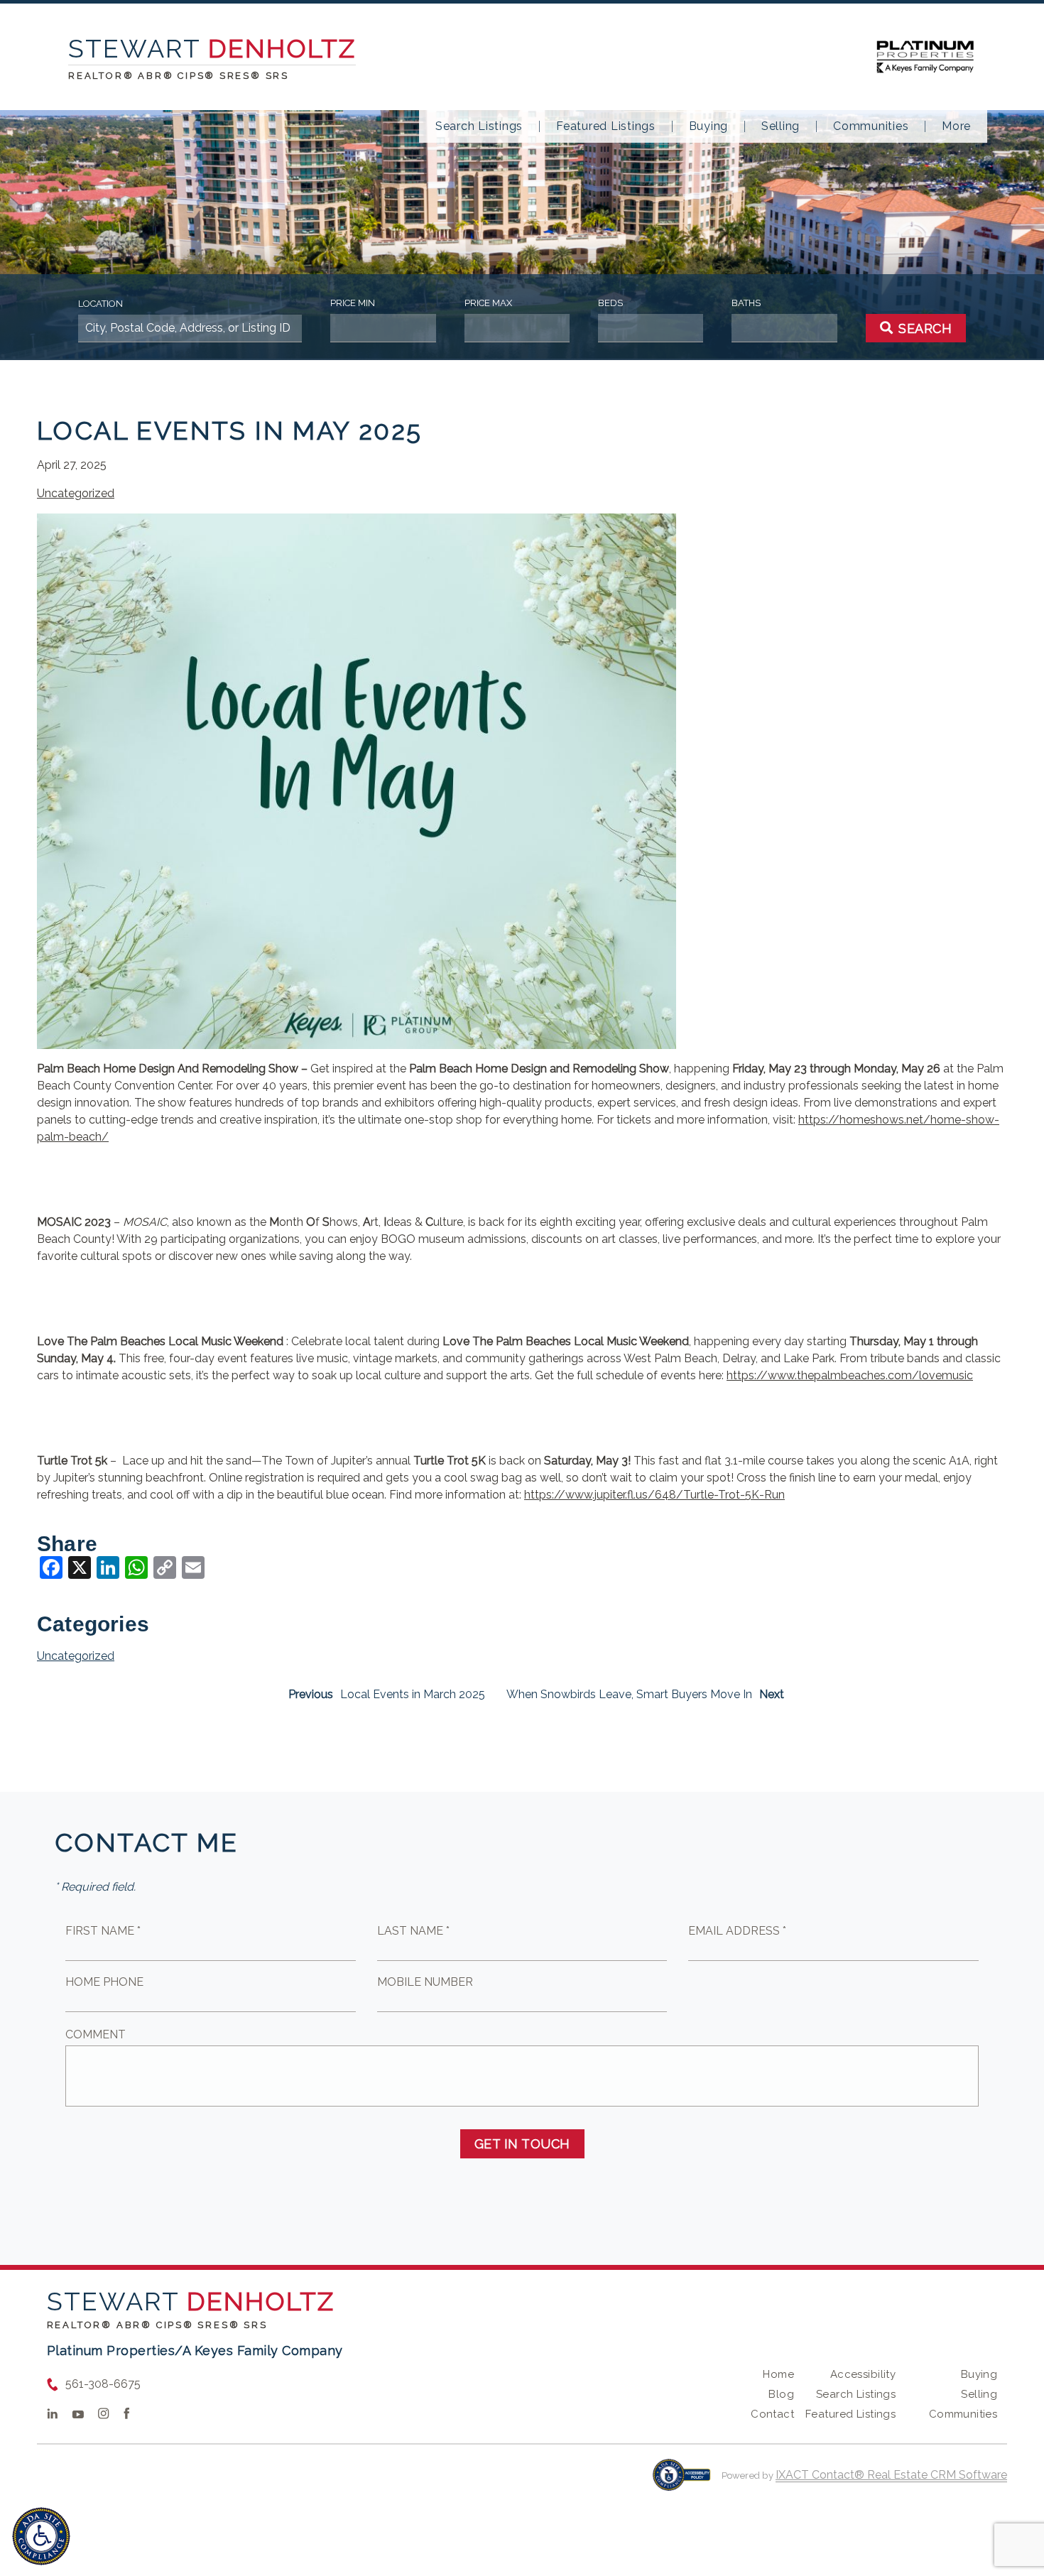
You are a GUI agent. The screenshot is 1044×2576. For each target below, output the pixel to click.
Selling (781, 126)
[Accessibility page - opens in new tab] (681, 2482)
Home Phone (104, 1982)
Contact (772, 2414)
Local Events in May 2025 (230, 430)
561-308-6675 (103, 2384)
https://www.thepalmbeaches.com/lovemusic (850, 1375)
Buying (709, 126)
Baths (746, 303)
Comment (96, 2034)
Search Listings (479, 126)
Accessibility (863, 2374)
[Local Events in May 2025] (357, 1040)
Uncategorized (76, 493)
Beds (610, 303)
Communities (871, 126)
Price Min (353, 303)
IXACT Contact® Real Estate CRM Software (891, 2475)
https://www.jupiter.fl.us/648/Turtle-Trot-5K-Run (654, 1495)
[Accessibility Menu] (41, 2536)
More (956, 126)
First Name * (103, 1931)
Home (778, 2374)
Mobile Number (425, 1982)
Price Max (488, 303)
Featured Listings (606, 126)
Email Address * (737, 1931)
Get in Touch (522, 2144)
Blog (781, 2394)
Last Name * (413, 1931)
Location (100, 304)
